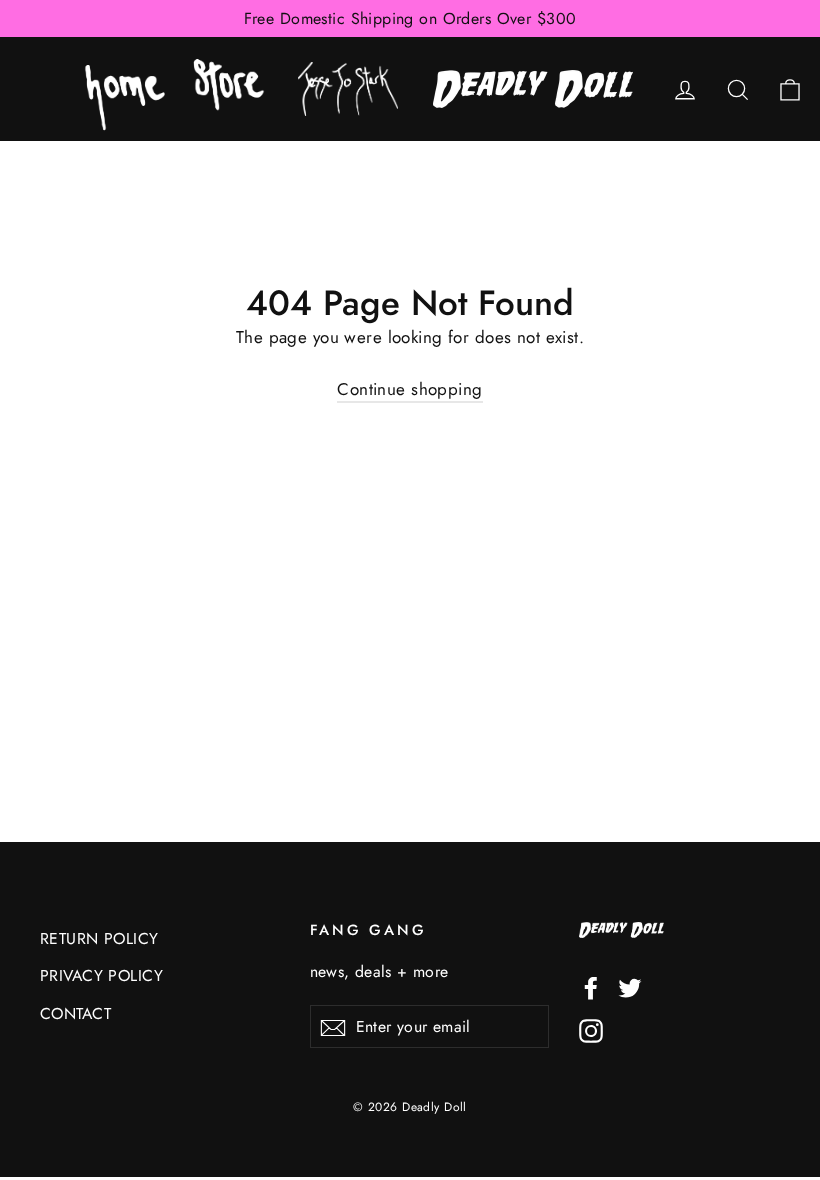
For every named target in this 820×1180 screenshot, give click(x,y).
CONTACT (75, 1013)
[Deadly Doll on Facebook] (591, 986)
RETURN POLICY (99, 938)
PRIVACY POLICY (101, 975)
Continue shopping (409, 389)
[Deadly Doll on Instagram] (591, 1028)
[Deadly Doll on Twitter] (630, 986)
